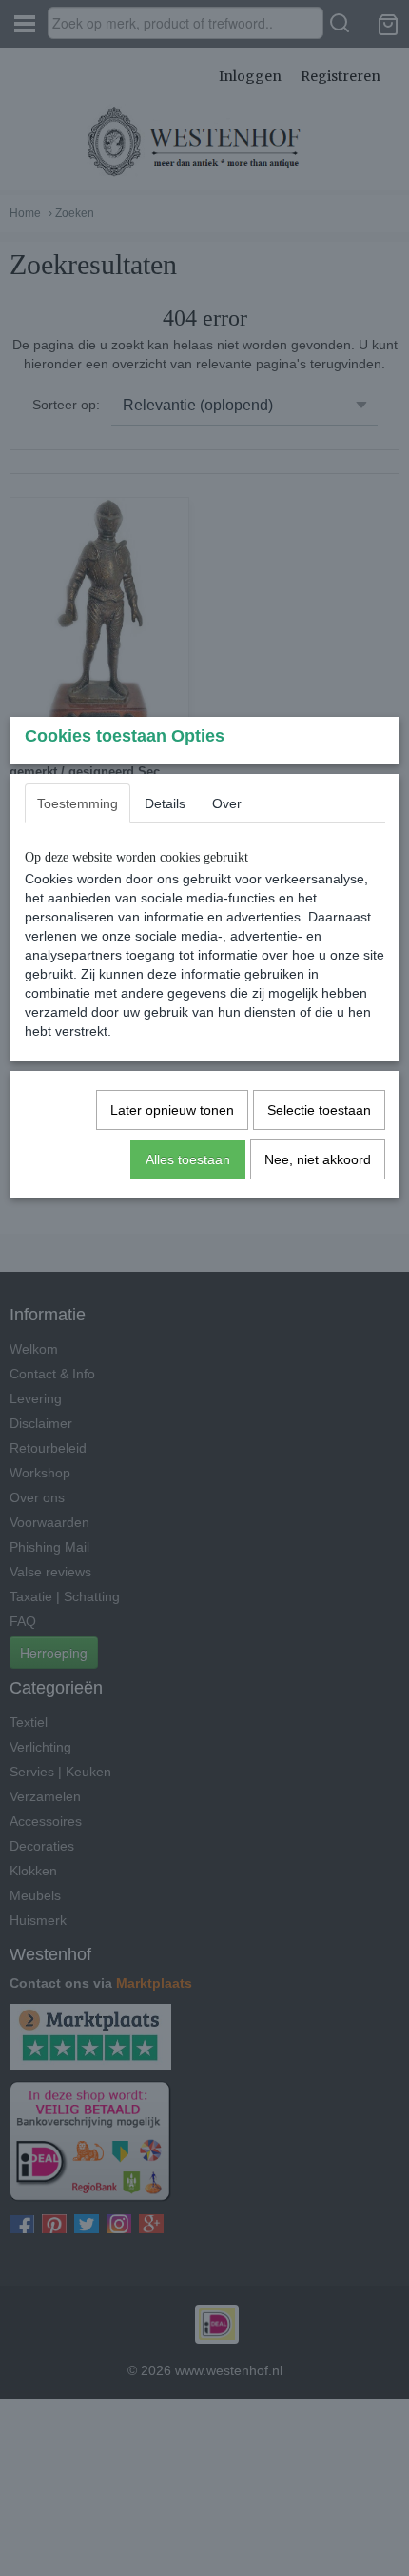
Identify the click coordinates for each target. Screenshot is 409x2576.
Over (227, 803)
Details (165, 803)
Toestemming (78, 803)
